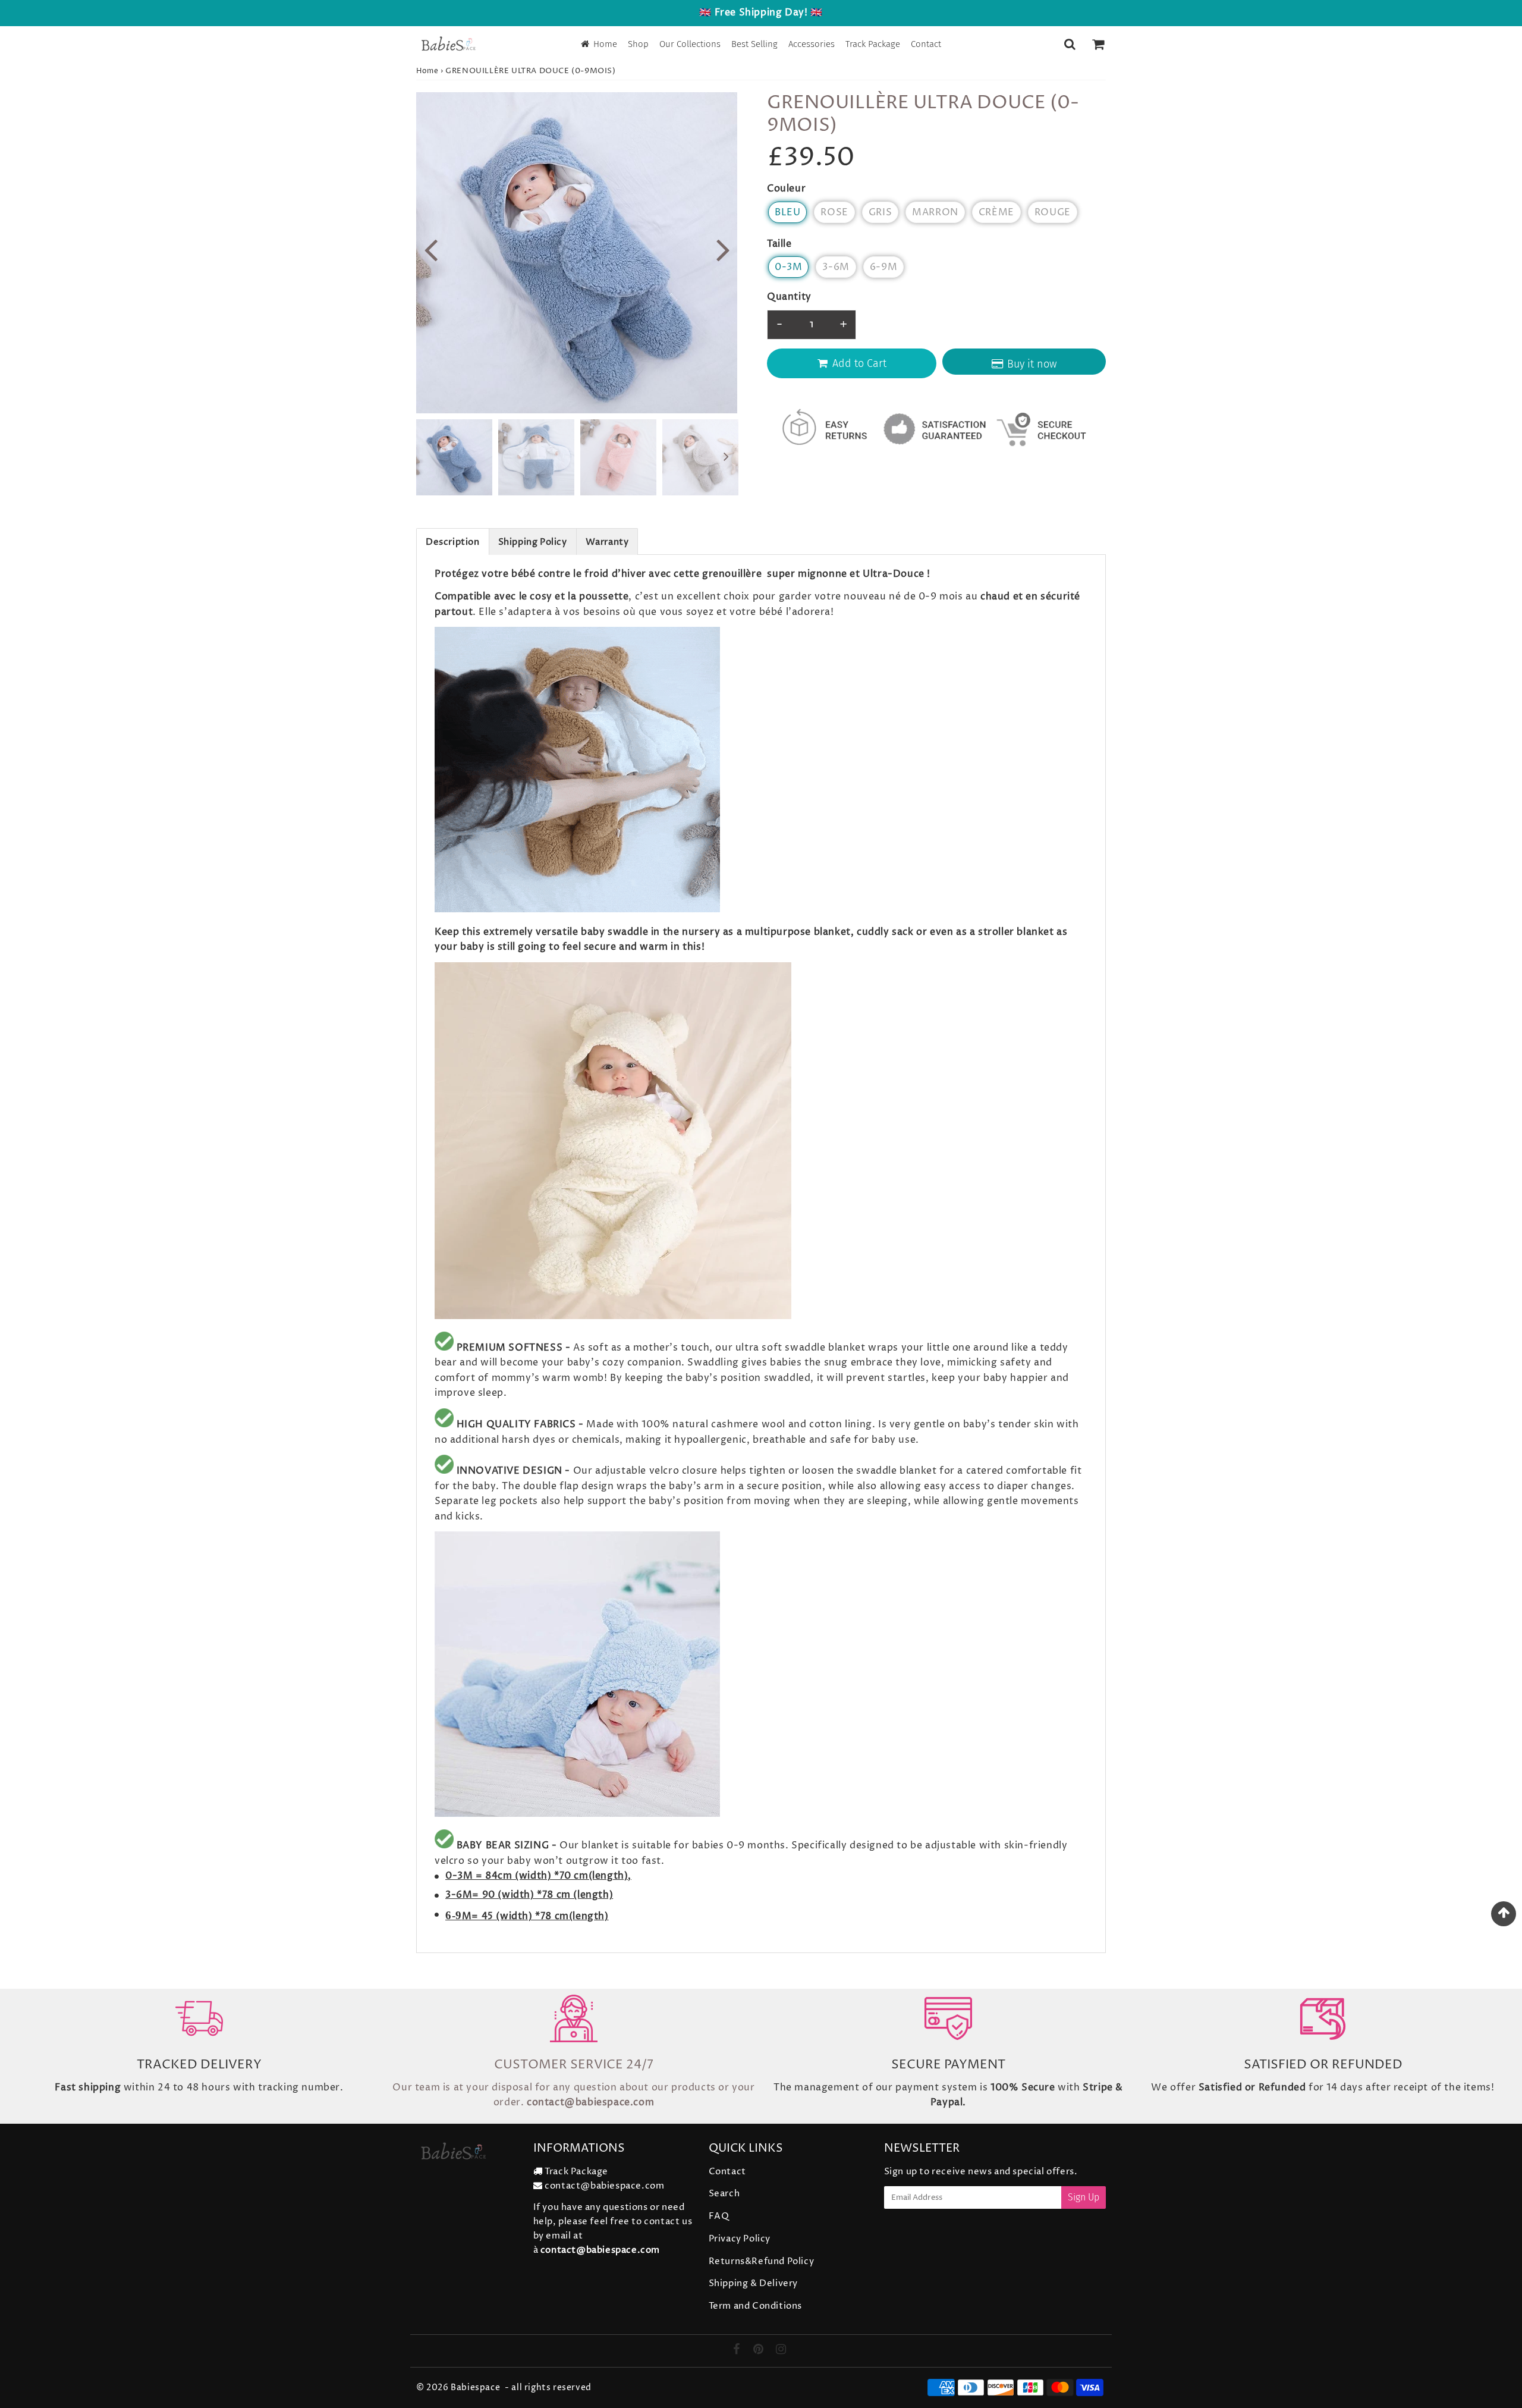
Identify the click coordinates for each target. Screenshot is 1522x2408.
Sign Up (1084, 2197)
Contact (926, 44)
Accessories (812, 44)
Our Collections (690, 44)
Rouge (1053, 212)
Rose (834, 212)
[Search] (1070, 44)
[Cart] (1098, 44)
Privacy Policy (740, 2239)
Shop (638, 44)
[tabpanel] (454, 457)
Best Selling (754, 44)
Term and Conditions (755, 2306)
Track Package (873, 44)
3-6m (836, 267)
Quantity (789, 297)
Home (605, 44)
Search (724, 2194)
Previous (430, 249)
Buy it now (1032, 364)
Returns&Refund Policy (762, 2261)
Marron (935, 212)
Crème (996, 212)
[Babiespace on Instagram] (781, 2351)
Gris (880, 212)
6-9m (883, 267)
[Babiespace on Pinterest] (760, 2351)
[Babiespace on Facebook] (738, 2351)
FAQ (719, 2216)
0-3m (788, 267)
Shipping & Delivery (753, 2283)
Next (723, 249)
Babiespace (475, 2387)
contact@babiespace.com (604, 2186)
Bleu (787, 212)
